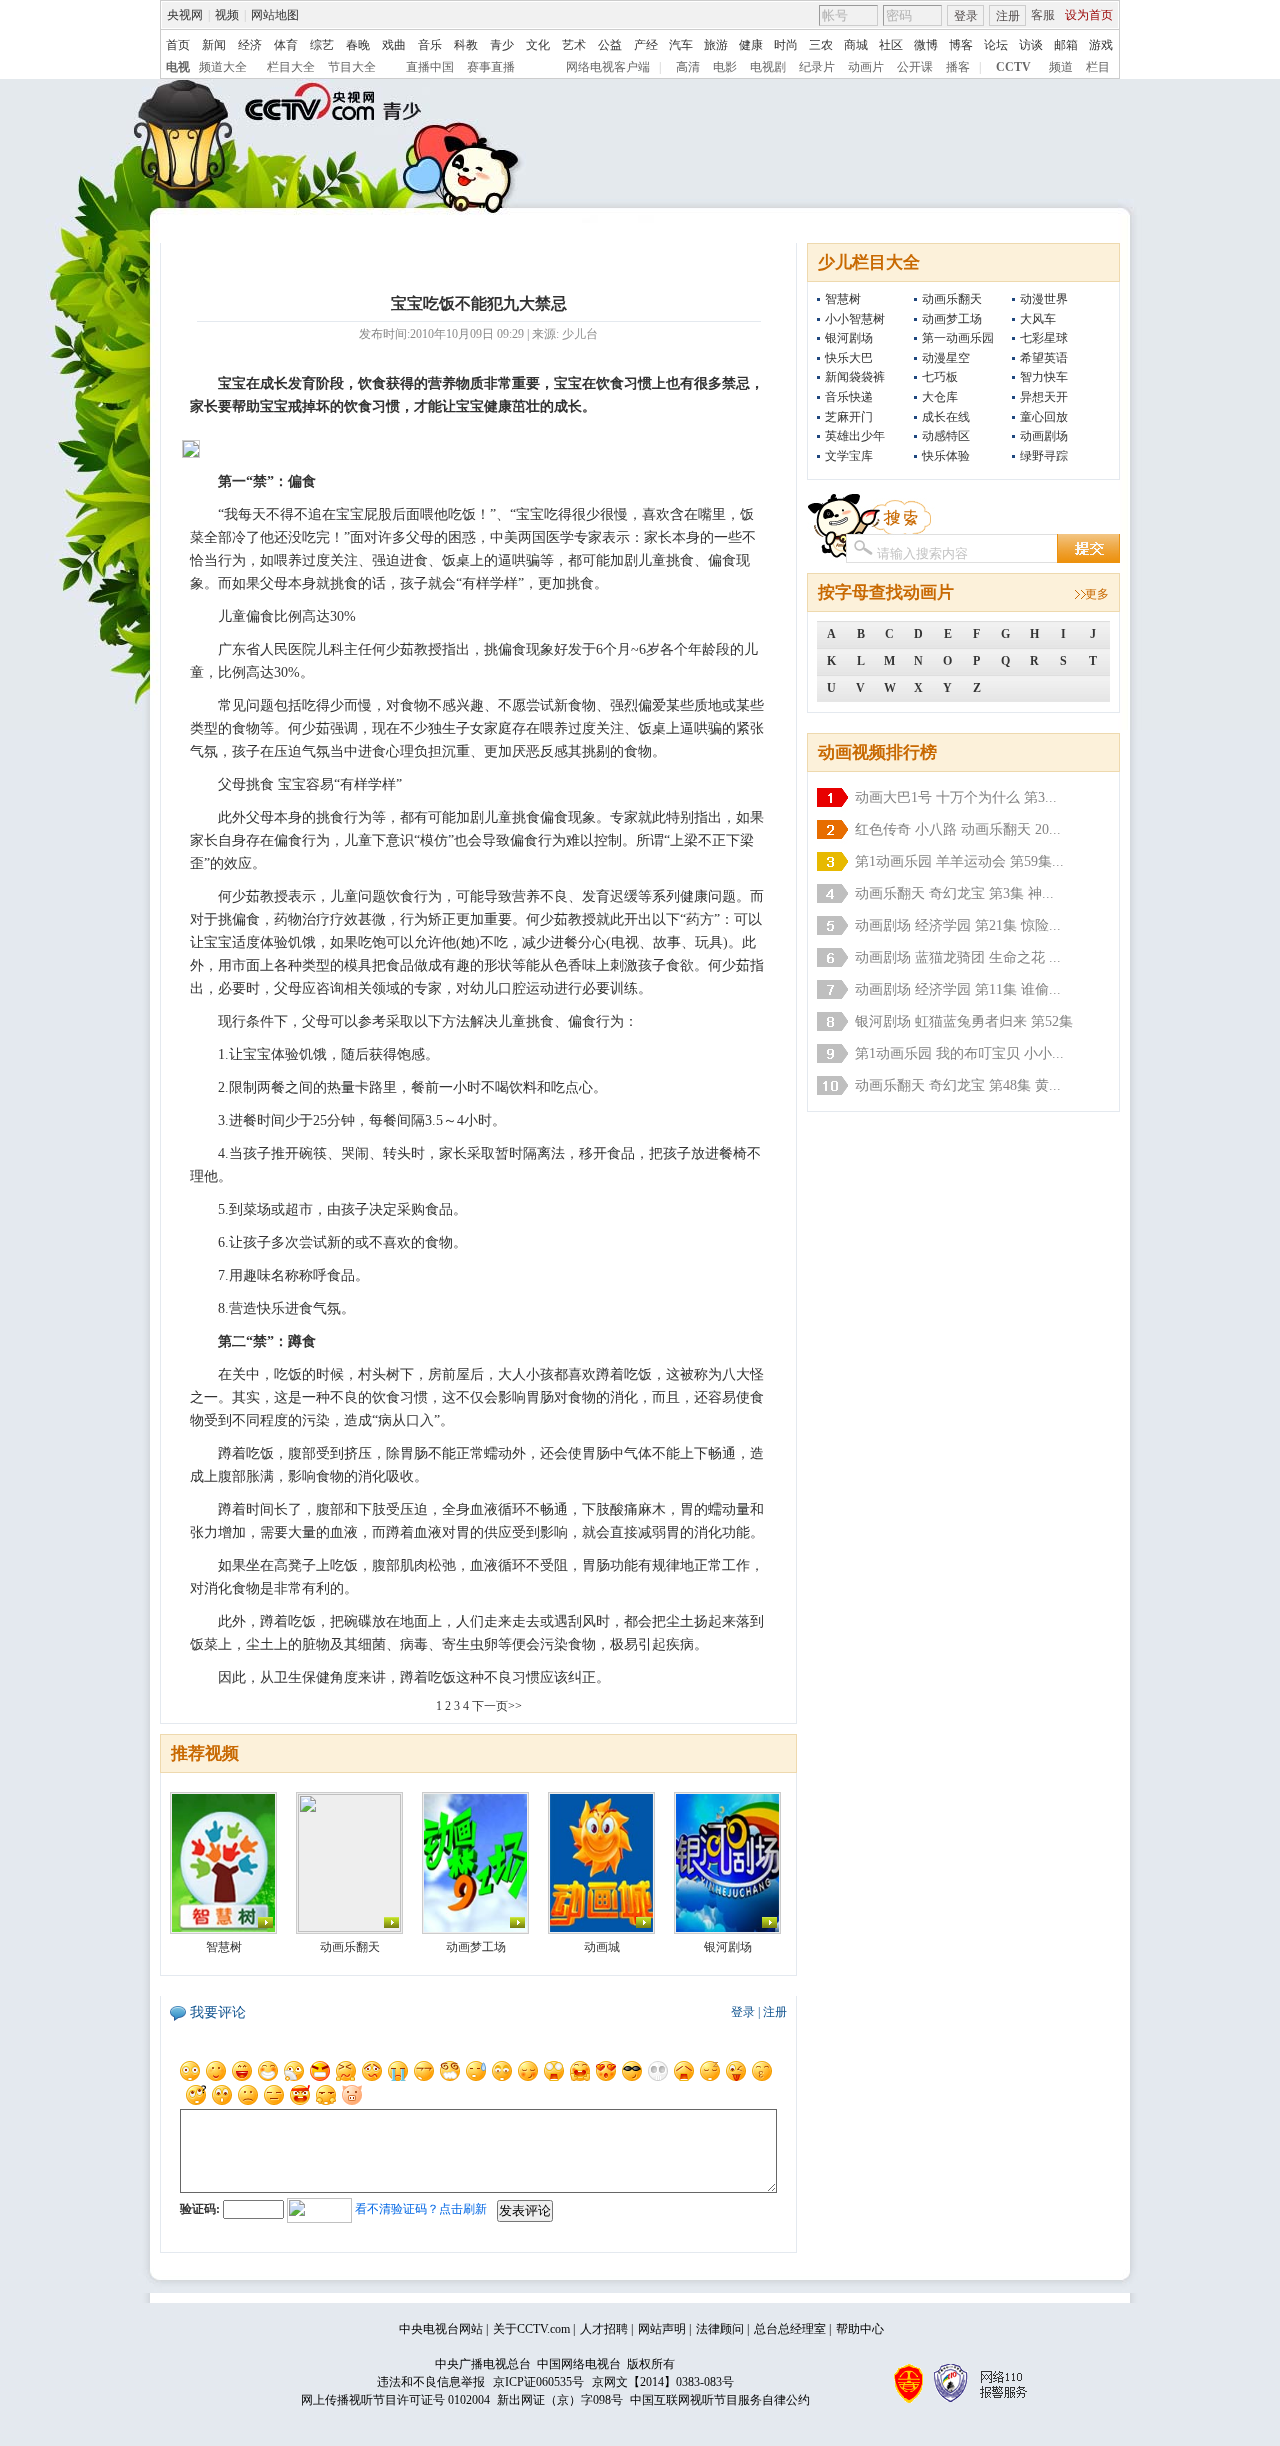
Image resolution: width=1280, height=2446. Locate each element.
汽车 (681, 45)
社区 (891, 45)
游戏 (1101, 45)
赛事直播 (491, 67)
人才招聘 (604, 2329)
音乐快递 (849, 397)
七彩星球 (1044, 338)
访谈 (1031, 45)
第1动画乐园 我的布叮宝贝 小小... (959, 1053)
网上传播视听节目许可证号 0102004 (395, 2400)
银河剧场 (849, 338)
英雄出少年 (855, 436)
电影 (725, 67)
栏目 (1098, 67)
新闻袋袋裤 (855, 377)
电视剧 (768, 67)
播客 (958, 67)
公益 (610, 45)
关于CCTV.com (531, 2329)
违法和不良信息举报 (431, 2382)
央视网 (185, 15)
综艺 (322, 45)
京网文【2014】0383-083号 (663, 2382)
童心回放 (1044, 417)
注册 (1008, 16)
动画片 (866, 67)
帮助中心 (860, 2329)
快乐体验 (946, 456)
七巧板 (940, 377)
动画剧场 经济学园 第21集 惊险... (958, 925)
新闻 (214, 45)
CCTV (1013, 67)
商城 (856, 45)
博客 (961, 45)
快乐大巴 (849, 358)
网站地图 (275, 15)
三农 (821, 45)
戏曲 (394, 45)
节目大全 (352, 67)
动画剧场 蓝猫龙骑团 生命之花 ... (958, 957)
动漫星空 (946, 358)
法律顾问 (720, 2329)
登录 (966, 16)
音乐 (430, 45)
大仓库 (940, 397)
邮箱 (1066, 45)
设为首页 (1089, 15)
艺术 (574, 45)
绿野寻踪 (1044, 456)
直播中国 (430, 67)
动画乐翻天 (952, 299)
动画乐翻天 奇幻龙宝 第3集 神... (954, 893)
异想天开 (1044, 397)
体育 (286, 45)
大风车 (1038, 319)
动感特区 (946, 436)
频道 (1061, 67)
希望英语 (1044, 358)
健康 (751, 45)
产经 (646, 45)
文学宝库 (849, 456)
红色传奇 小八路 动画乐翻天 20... (958, 829)
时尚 (786, 45)
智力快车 (1044, 377)
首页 (178, 45)
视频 (227, 15)
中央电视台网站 (441, 2329)
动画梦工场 (952, 319)
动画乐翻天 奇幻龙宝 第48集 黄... (958, 1085)
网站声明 (662, 2329)
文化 (538, 45)
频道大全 (223, 67)
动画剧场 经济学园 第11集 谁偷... (958, 989)
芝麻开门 (849, 417)
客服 (1043, 15)
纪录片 (817, 67)
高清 (688, 67)
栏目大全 (291, 67)
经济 (250, 45)
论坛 (996, 45)
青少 (502, 45)
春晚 (358, 45)
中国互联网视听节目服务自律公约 (720, 2400)
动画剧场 (1044, 436)
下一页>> (497, 1706)
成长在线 (946, 417)
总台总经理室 (790, 2329)
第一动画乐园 (958, 338)
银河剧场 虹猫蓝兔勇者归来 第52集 (964, 1021)
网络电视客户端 (608, 67)
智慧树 (843, 299)
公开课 (915, 67)
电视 (178, 67)
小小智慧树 (855, 319)
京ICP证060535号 (538, 2382)
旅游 (716, 45)
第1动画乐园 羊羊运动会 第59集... (959, 861)
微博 (926, 45)
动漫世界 (1044, 299)
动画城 (602, 1947)
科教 (466, 45)
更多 (1097, 594)
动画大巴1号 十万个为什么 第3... (956, 797)
